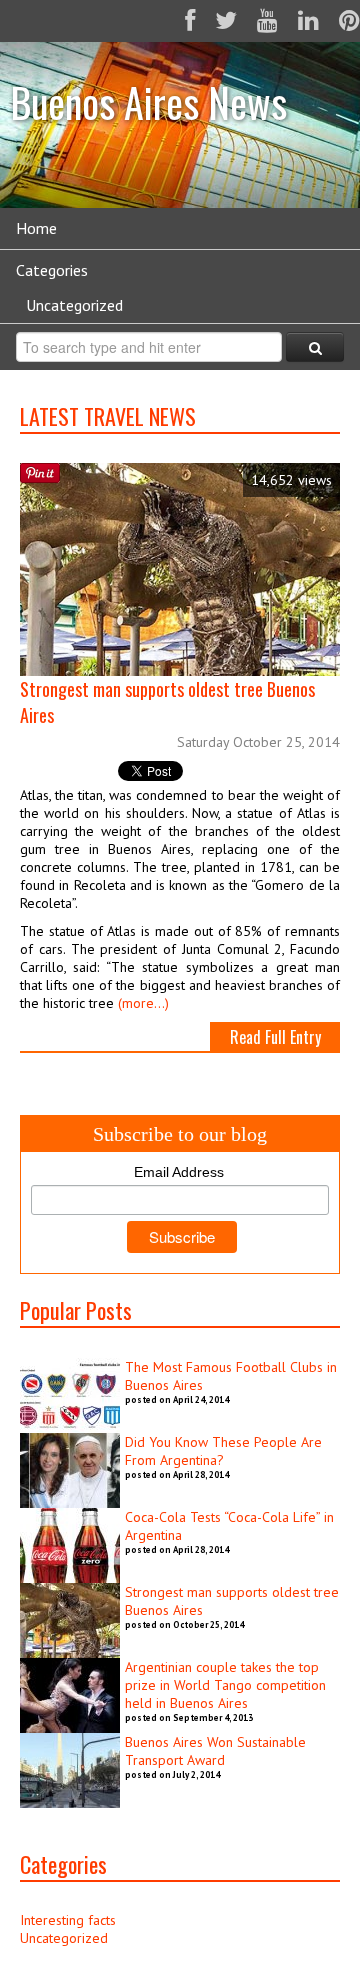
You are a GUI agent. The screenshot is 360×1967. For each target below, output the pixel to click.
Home (36, 228)
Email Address (179, 1172)
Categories (52, 270)
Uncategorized (74, 305)
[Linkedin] (308, 20)
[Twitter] (226, 20)
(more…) (143, 1003)
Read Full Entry (275, 1037)
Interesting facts (68, 1920)
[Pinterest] (349, 20)
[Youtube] (267, 20)
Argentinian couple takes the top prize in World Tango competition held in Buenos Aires (225, 1685)
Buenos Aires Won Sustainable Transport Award (215, 1751)
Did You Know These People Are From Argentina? (223, 1451)
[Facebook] (190, 20)
